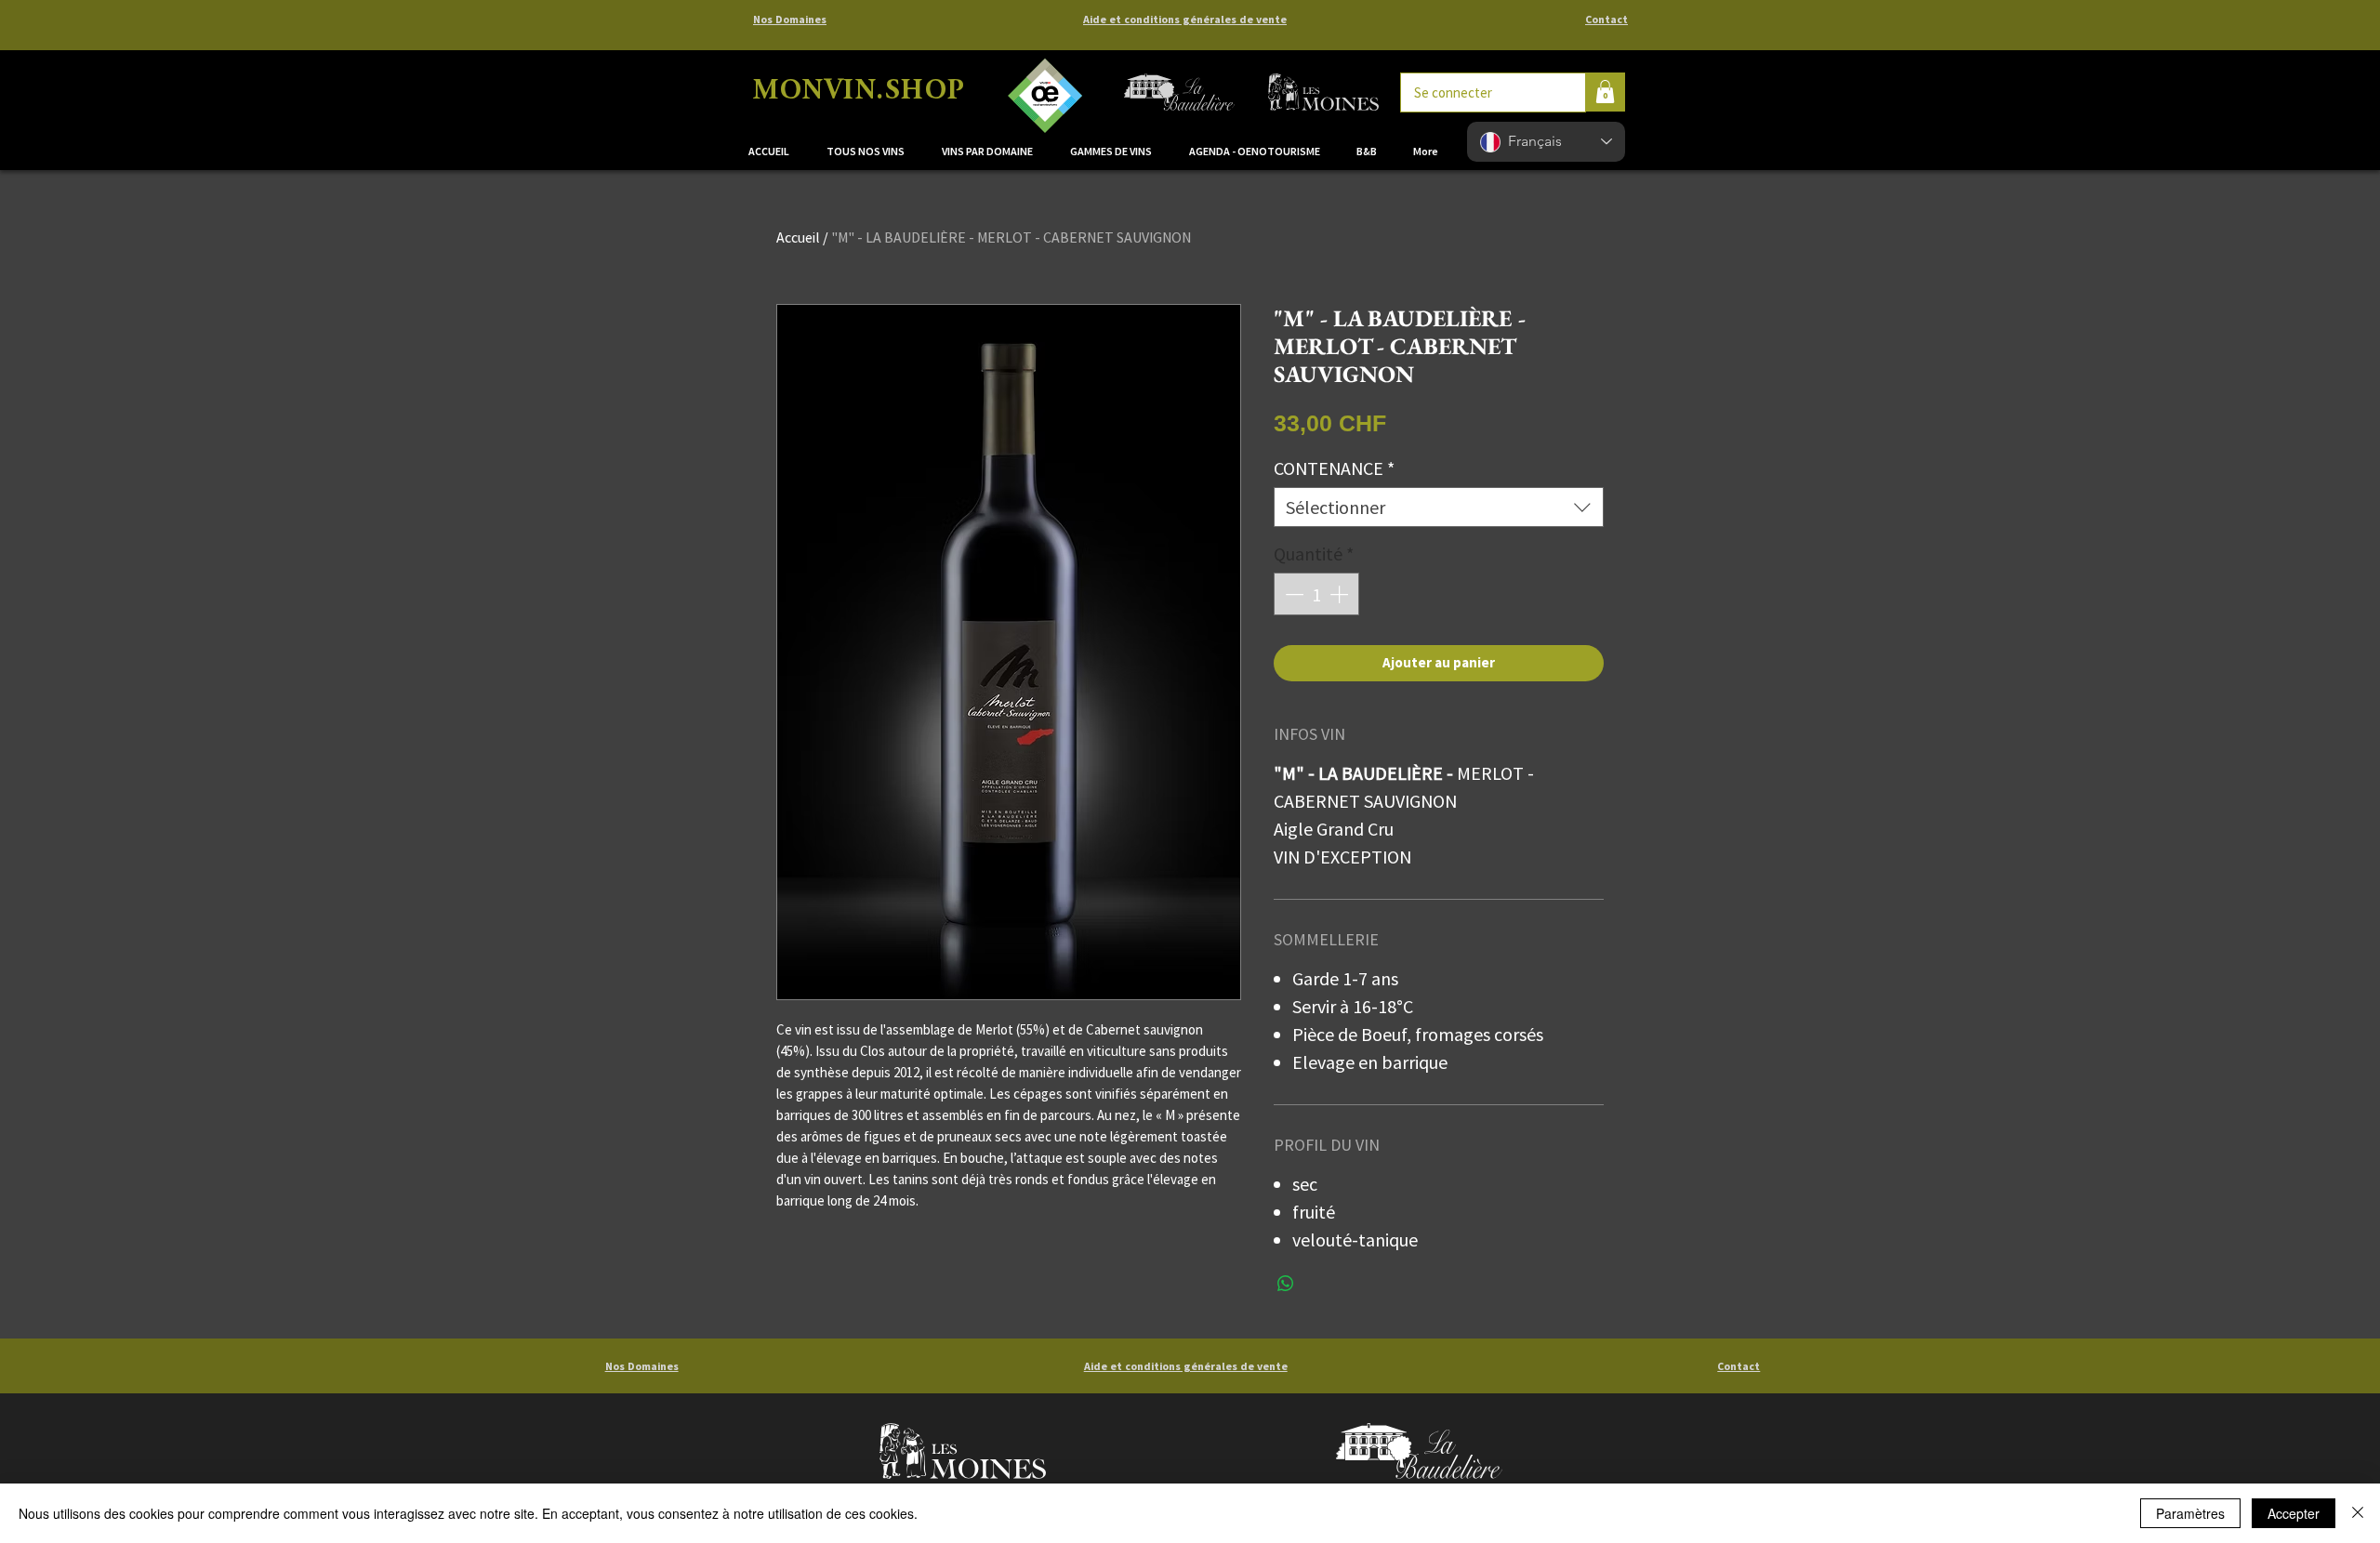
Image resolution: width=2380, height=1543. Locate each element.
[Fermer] (2358, 1513)
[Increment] (1341, 594)
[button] (992, 152)
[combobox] (1439, 507)
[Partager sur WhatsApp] (1286, 1284)
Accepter (2294, 1513)
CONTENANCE (1334, 468)
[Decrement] (1292, 594)
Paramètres (2190, 1513)
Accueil (798, 237)
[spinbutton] (1316, 594)
